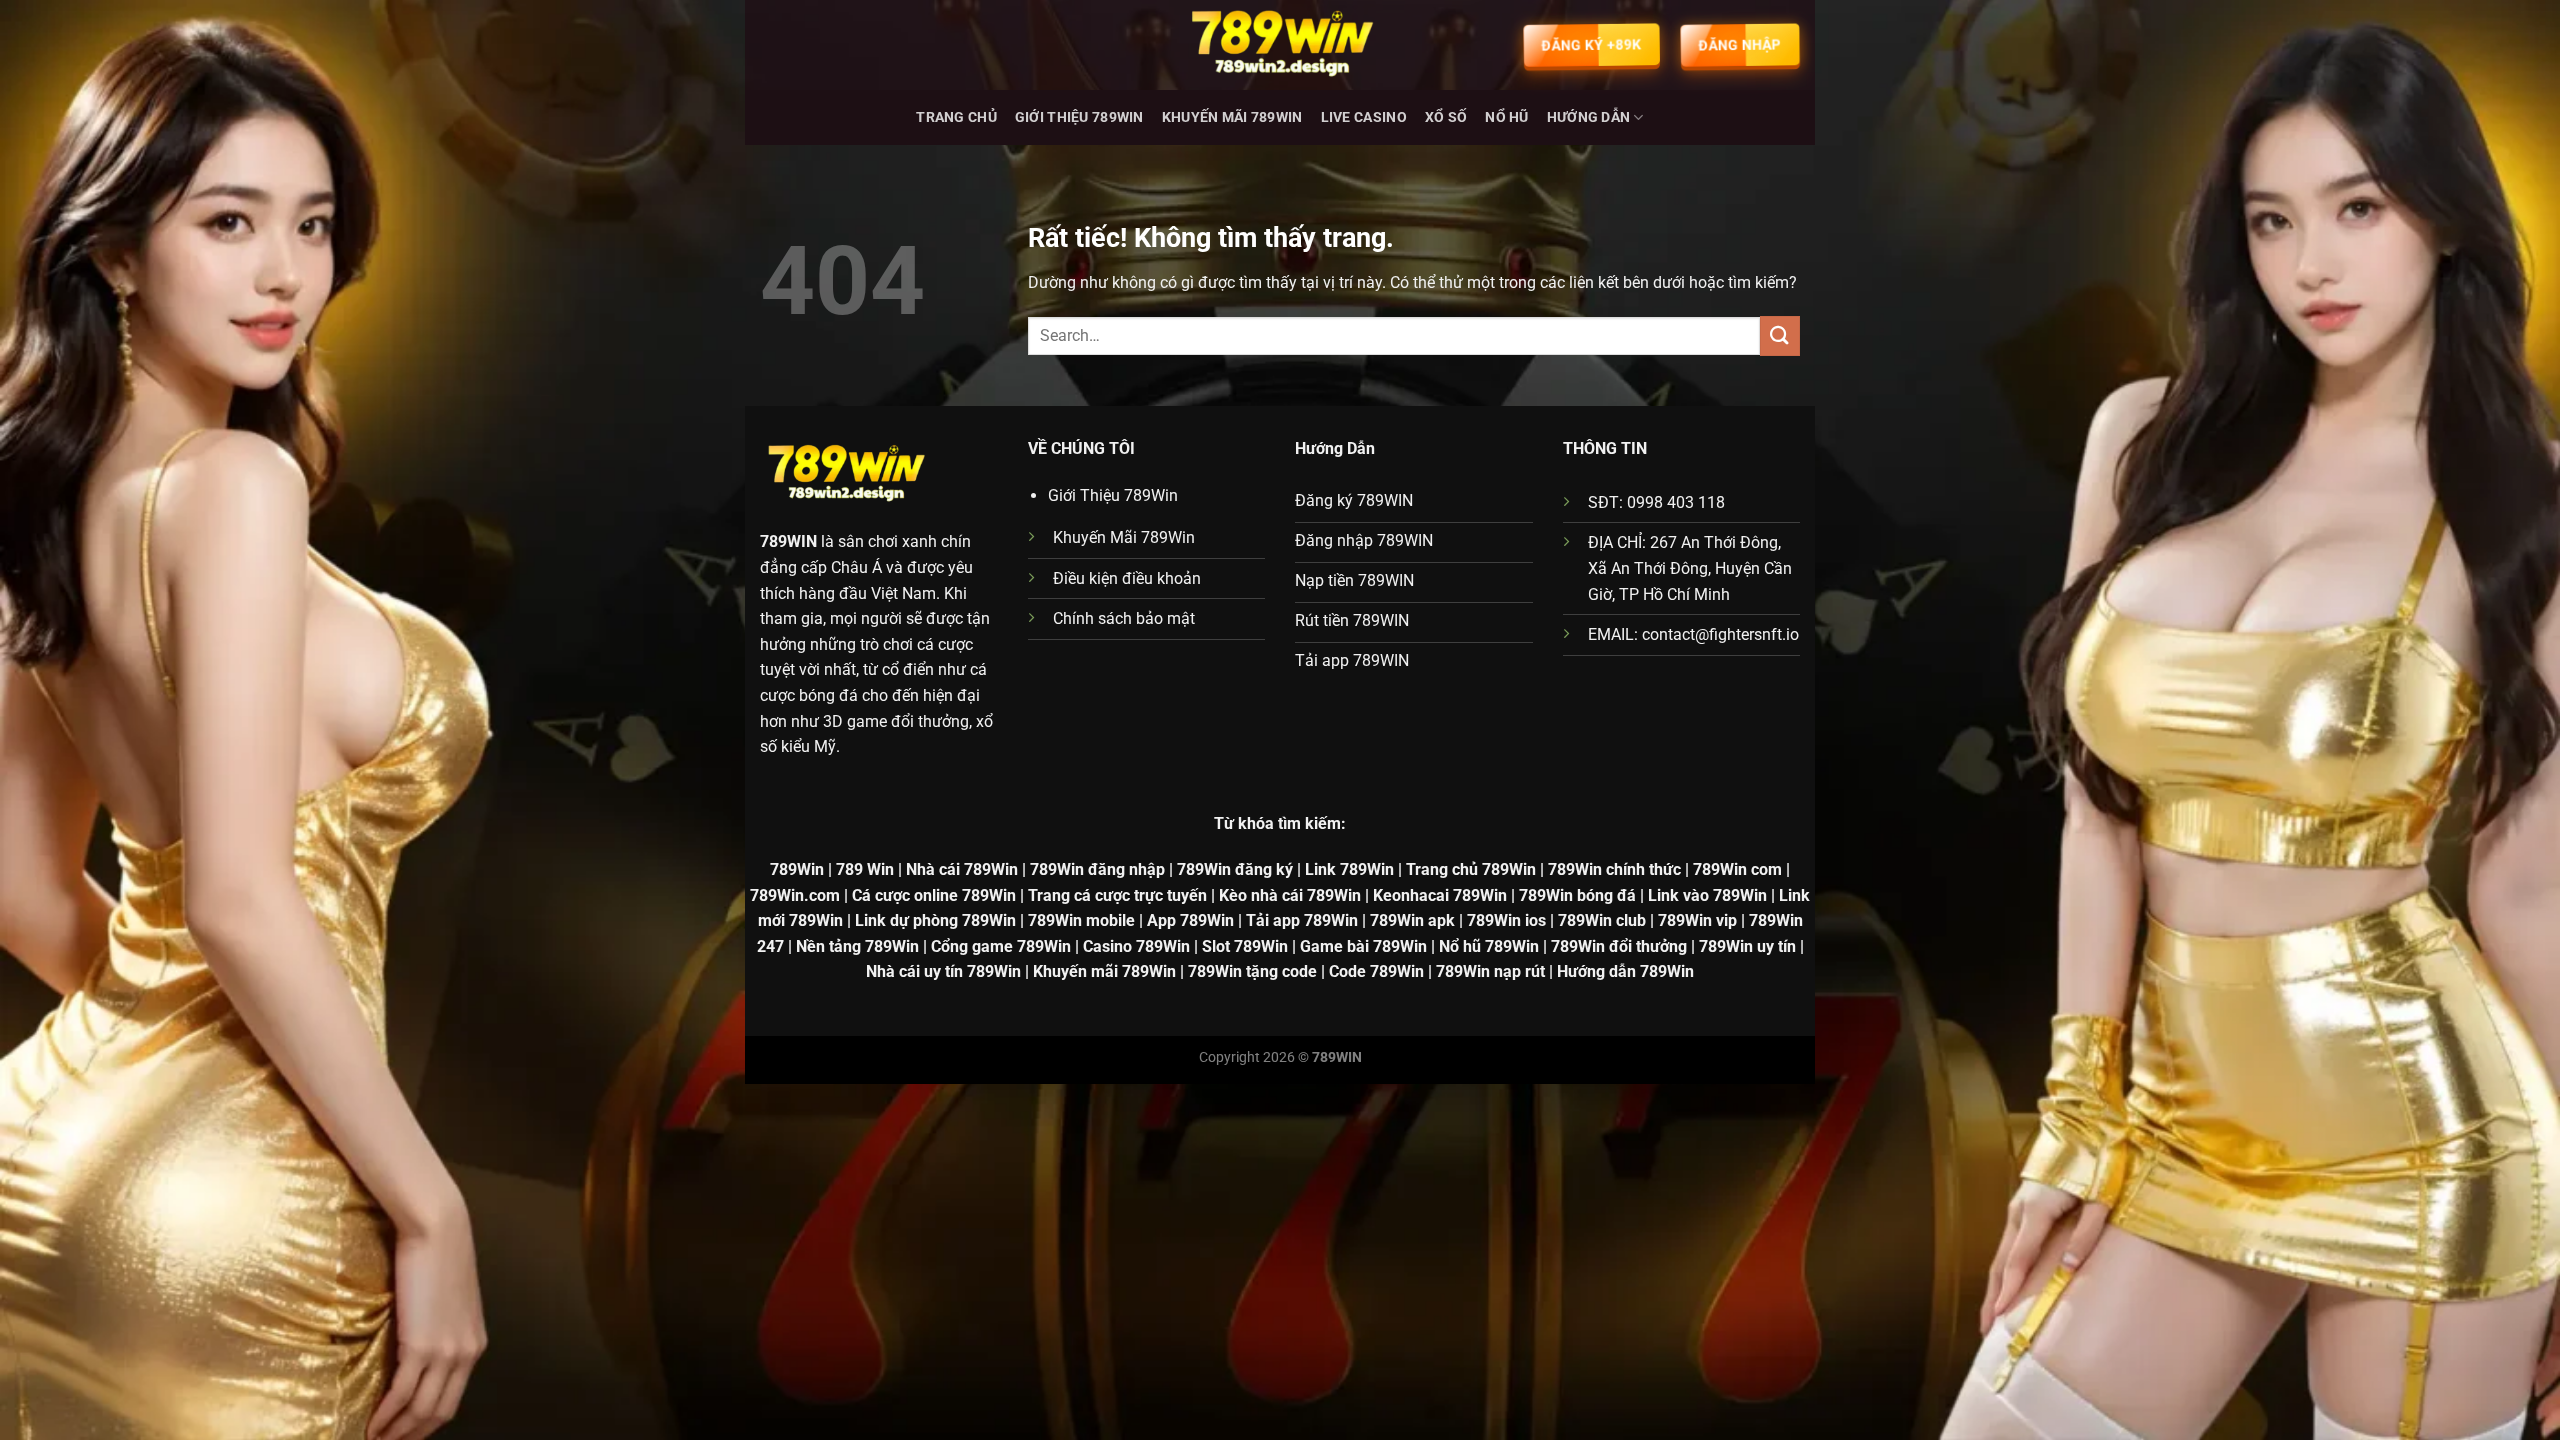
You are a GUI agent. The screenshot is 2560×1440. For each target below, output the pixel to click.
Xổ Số (1446, 117)
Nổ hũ (1506, 117)
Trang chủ (956, 117)
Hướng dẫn (1589, 117)
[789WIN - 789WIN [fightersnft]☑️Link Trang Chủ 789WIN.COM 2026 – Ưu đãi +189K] (1280, 45)
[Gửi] (1780, 335)
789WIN (788, 541)
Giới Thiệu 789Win (1079, 117)
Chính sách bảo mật (1124, 618)
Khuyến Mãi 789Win (1232, 117)
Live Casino (1364, 117)
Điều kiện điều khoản (1127, 578)
